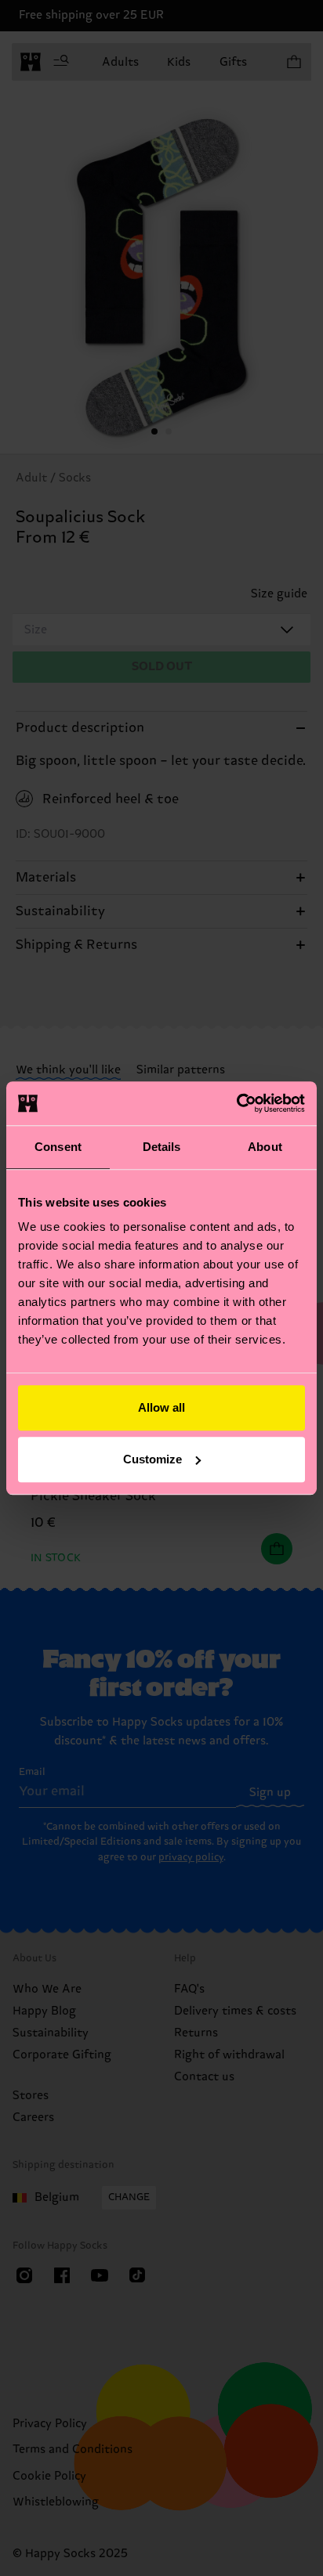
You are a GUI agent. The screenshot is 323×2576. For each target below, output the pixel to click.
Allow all (161, 1407)
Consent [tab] (58, 1147)
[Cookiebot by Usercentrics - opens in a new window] (236, 1103)
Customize (152, 1459)
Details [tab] (162, 1147)
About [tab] (265, 1147)
